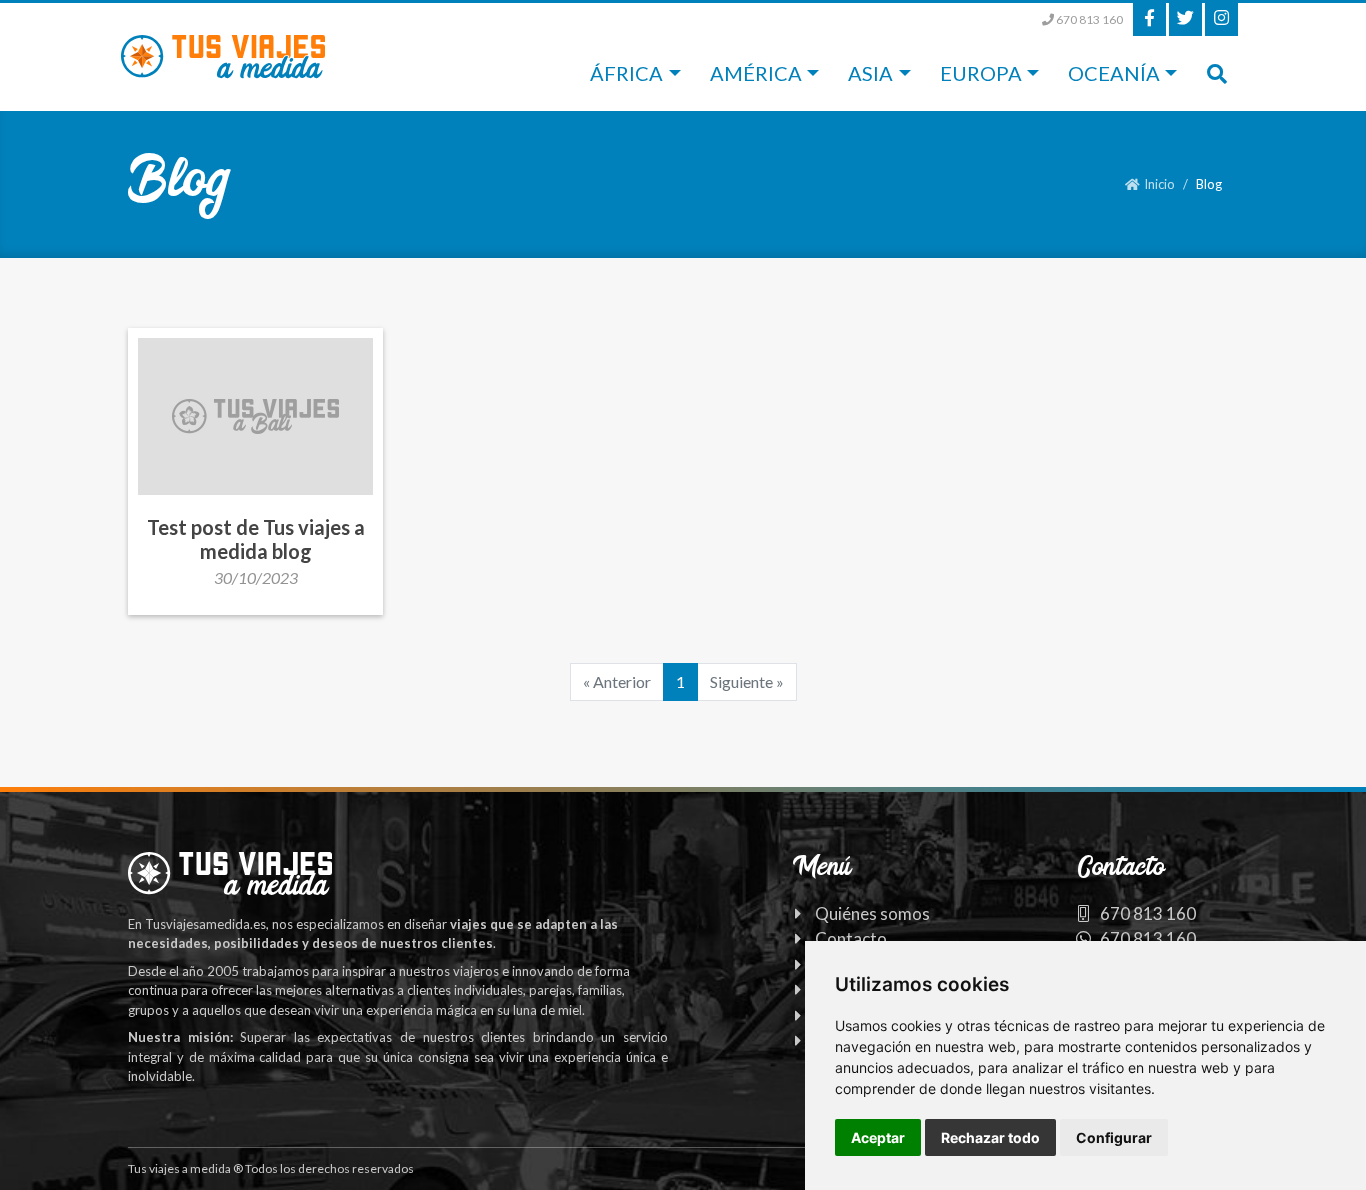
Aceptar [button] (878, 1137)
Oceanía (1114, 73)
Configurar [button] (1114, 1137)
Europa (981, 73)
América (756, 73)
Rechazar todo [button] (990, 1137)
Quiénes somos (872, 913)
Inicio (1159, 184)
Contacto (851, 938)
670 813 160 (1088, 19)
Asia (870, 73)
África (626, 73)
